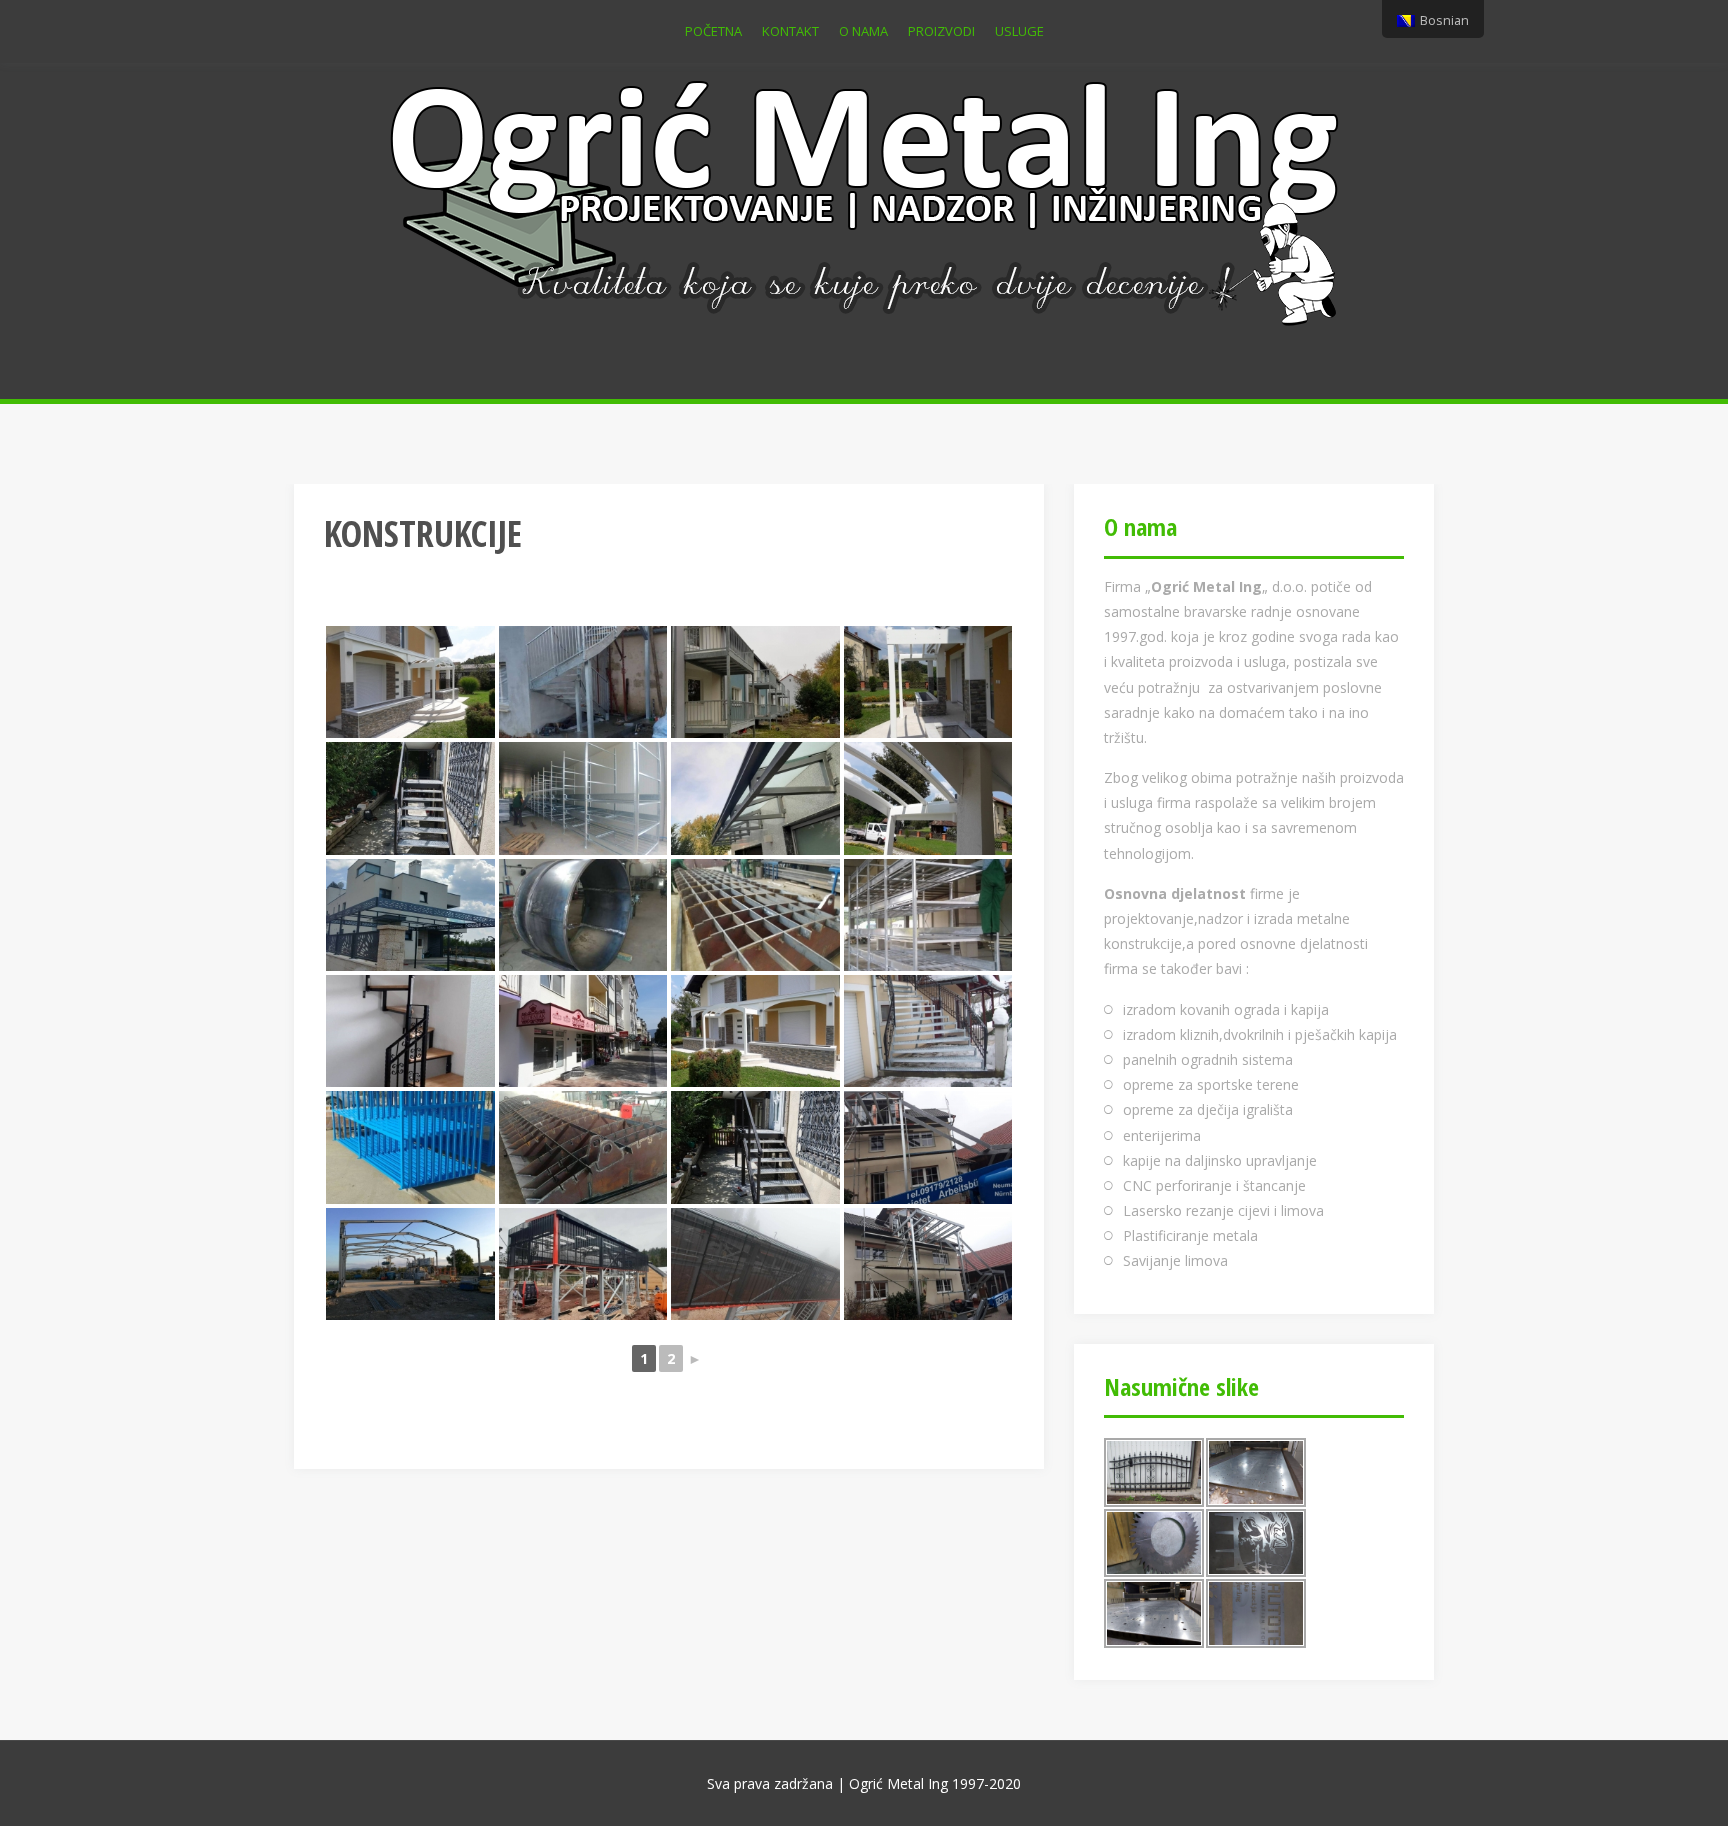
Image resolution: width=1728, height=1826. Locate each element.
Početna (713, 31)
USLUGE (1019, 31)
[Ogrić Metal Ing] (864, 199)
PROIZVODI (941, 31)
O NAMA (863, 31)
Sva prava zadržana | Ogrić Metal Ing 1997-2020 (864, 1783)
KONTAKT (790, 31)
